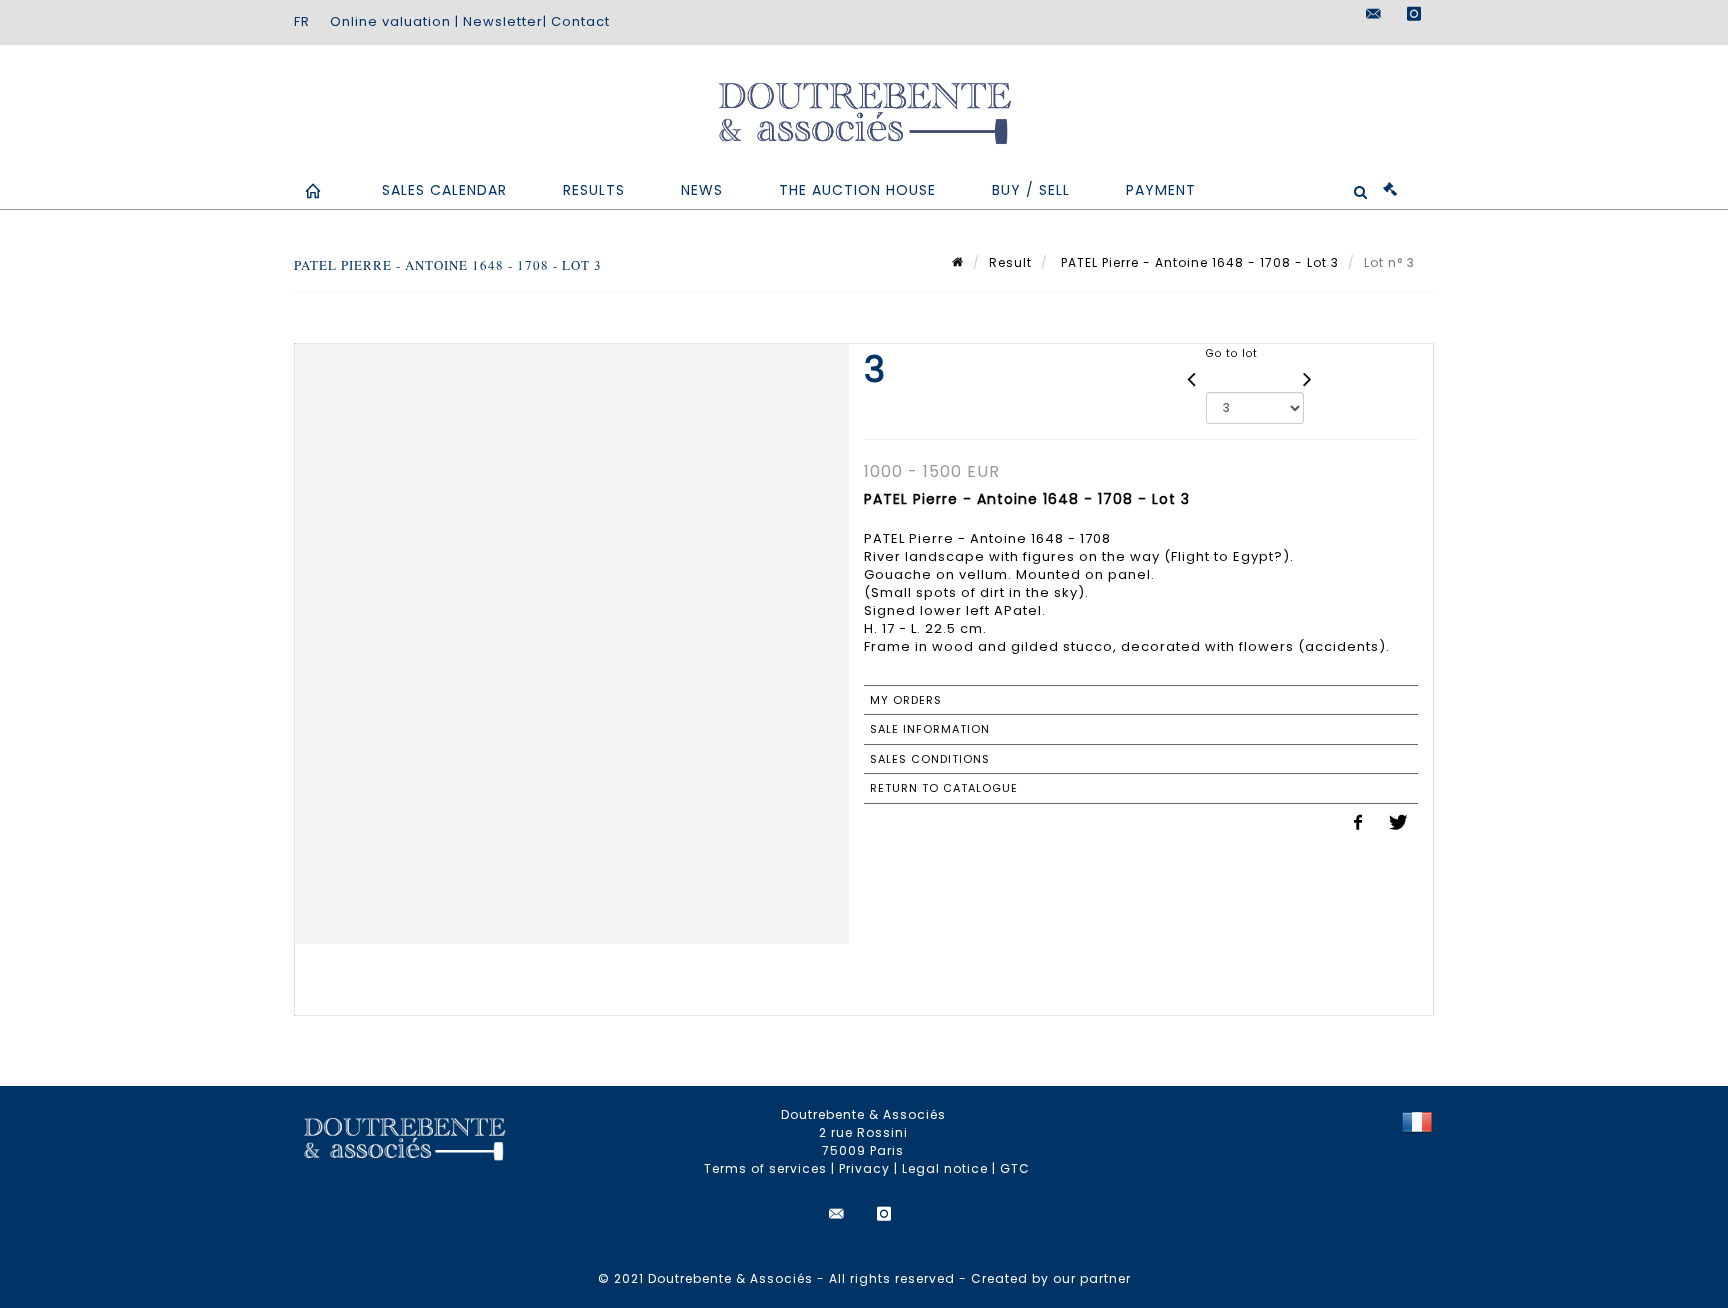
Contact (580, 21)
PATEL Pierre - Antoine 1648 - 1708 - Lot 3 (1198, 262)
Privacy (864, 1168)
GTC (1015, 1168)
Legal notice (945, 1168)
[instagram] (1414, 14)
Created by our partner (1051, 1278)
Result (1010, 262)
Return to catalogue (944, 788)
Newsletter (503, 21)
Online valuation (390, 21)
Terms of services (765, 1168)
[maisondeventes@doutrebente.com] (1374, 14)
